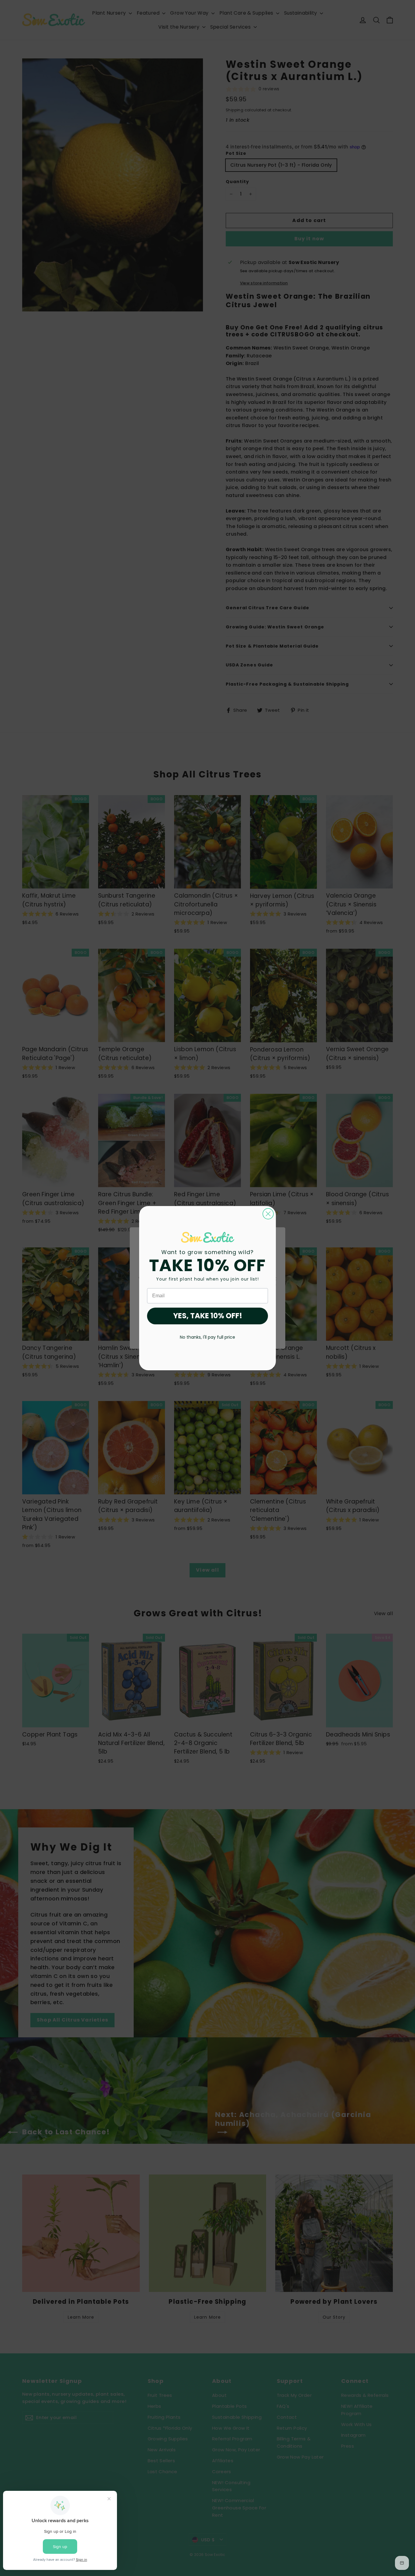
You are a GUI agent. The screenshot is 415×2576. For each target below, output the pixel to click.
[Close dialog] (268, 1214)
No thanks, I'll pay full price (207, 1337)
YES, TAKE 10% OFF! (208, 1316)
